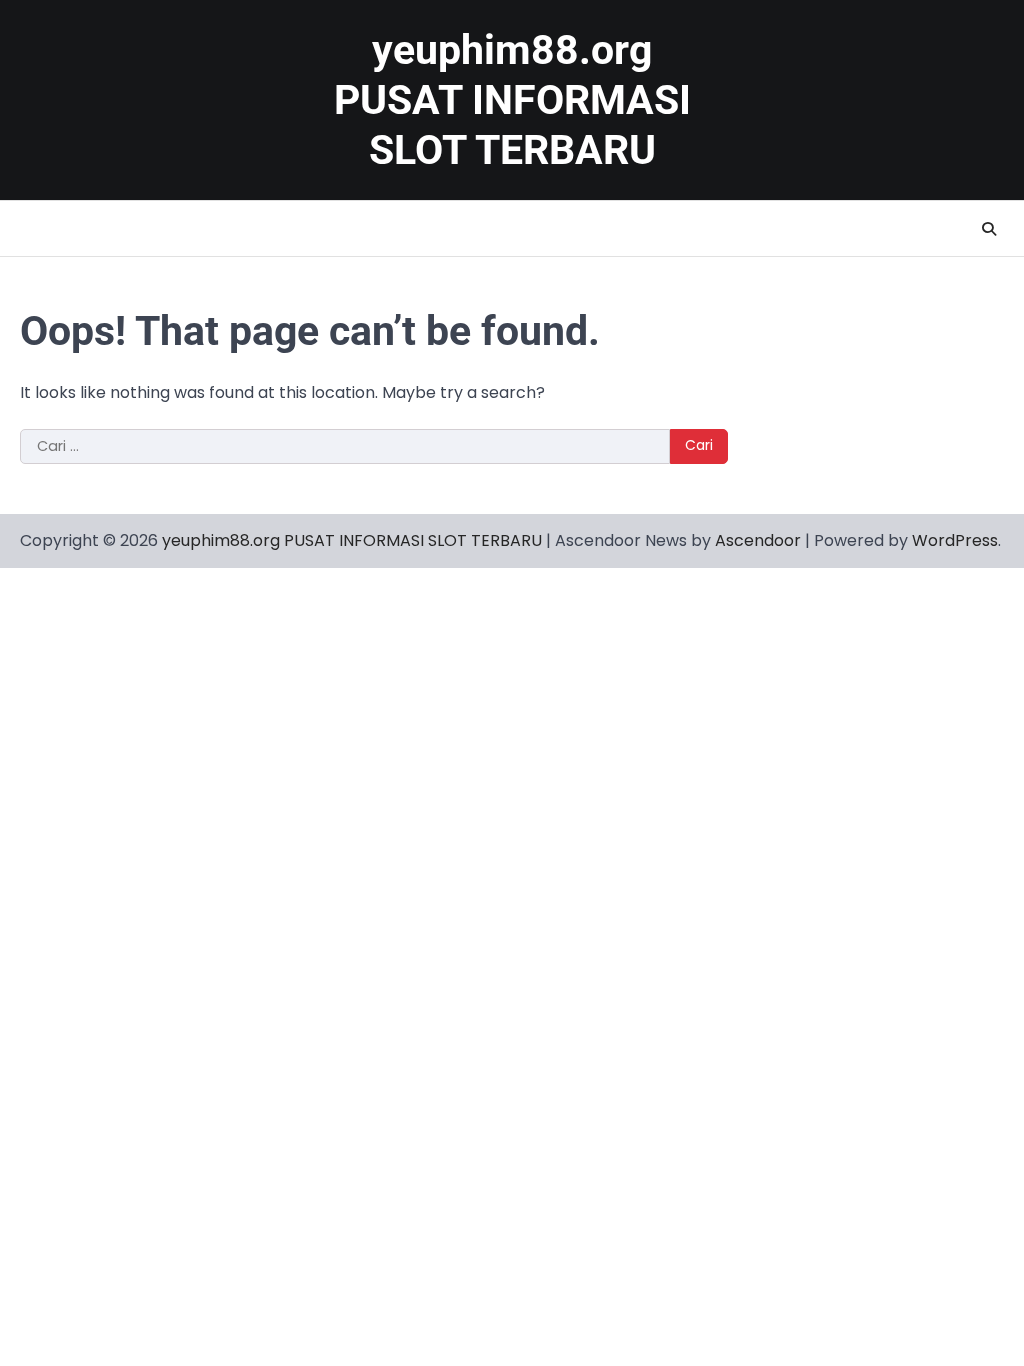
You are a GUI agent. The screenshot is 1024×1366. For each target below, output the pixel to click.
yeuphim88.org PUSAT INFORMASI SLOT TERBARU (512, 100)
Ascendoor (758, 540)
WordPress (955, 540)
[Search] (989, 229)
